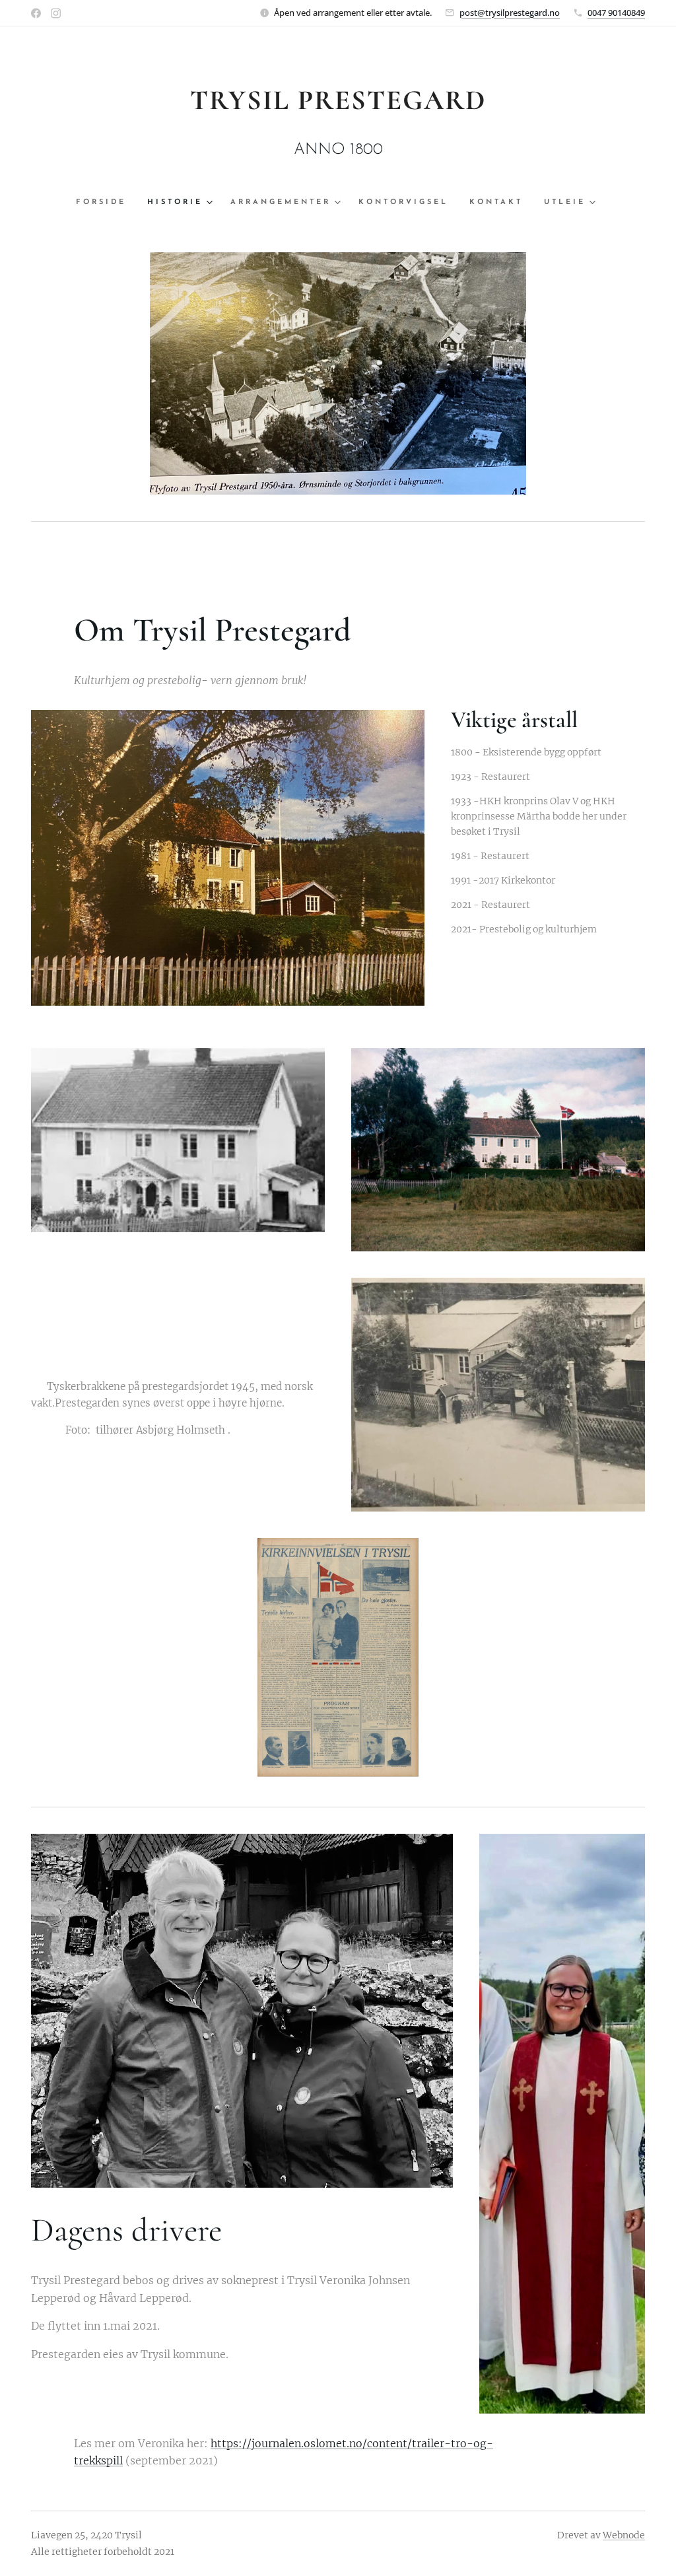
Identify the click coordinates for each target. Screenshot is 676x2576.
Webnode (624, 2535)
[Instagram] (56, 13)
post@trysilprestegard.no (510, 13)
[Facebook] (36, 13)
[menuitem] (106, 203)
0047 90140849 (616, 13)
